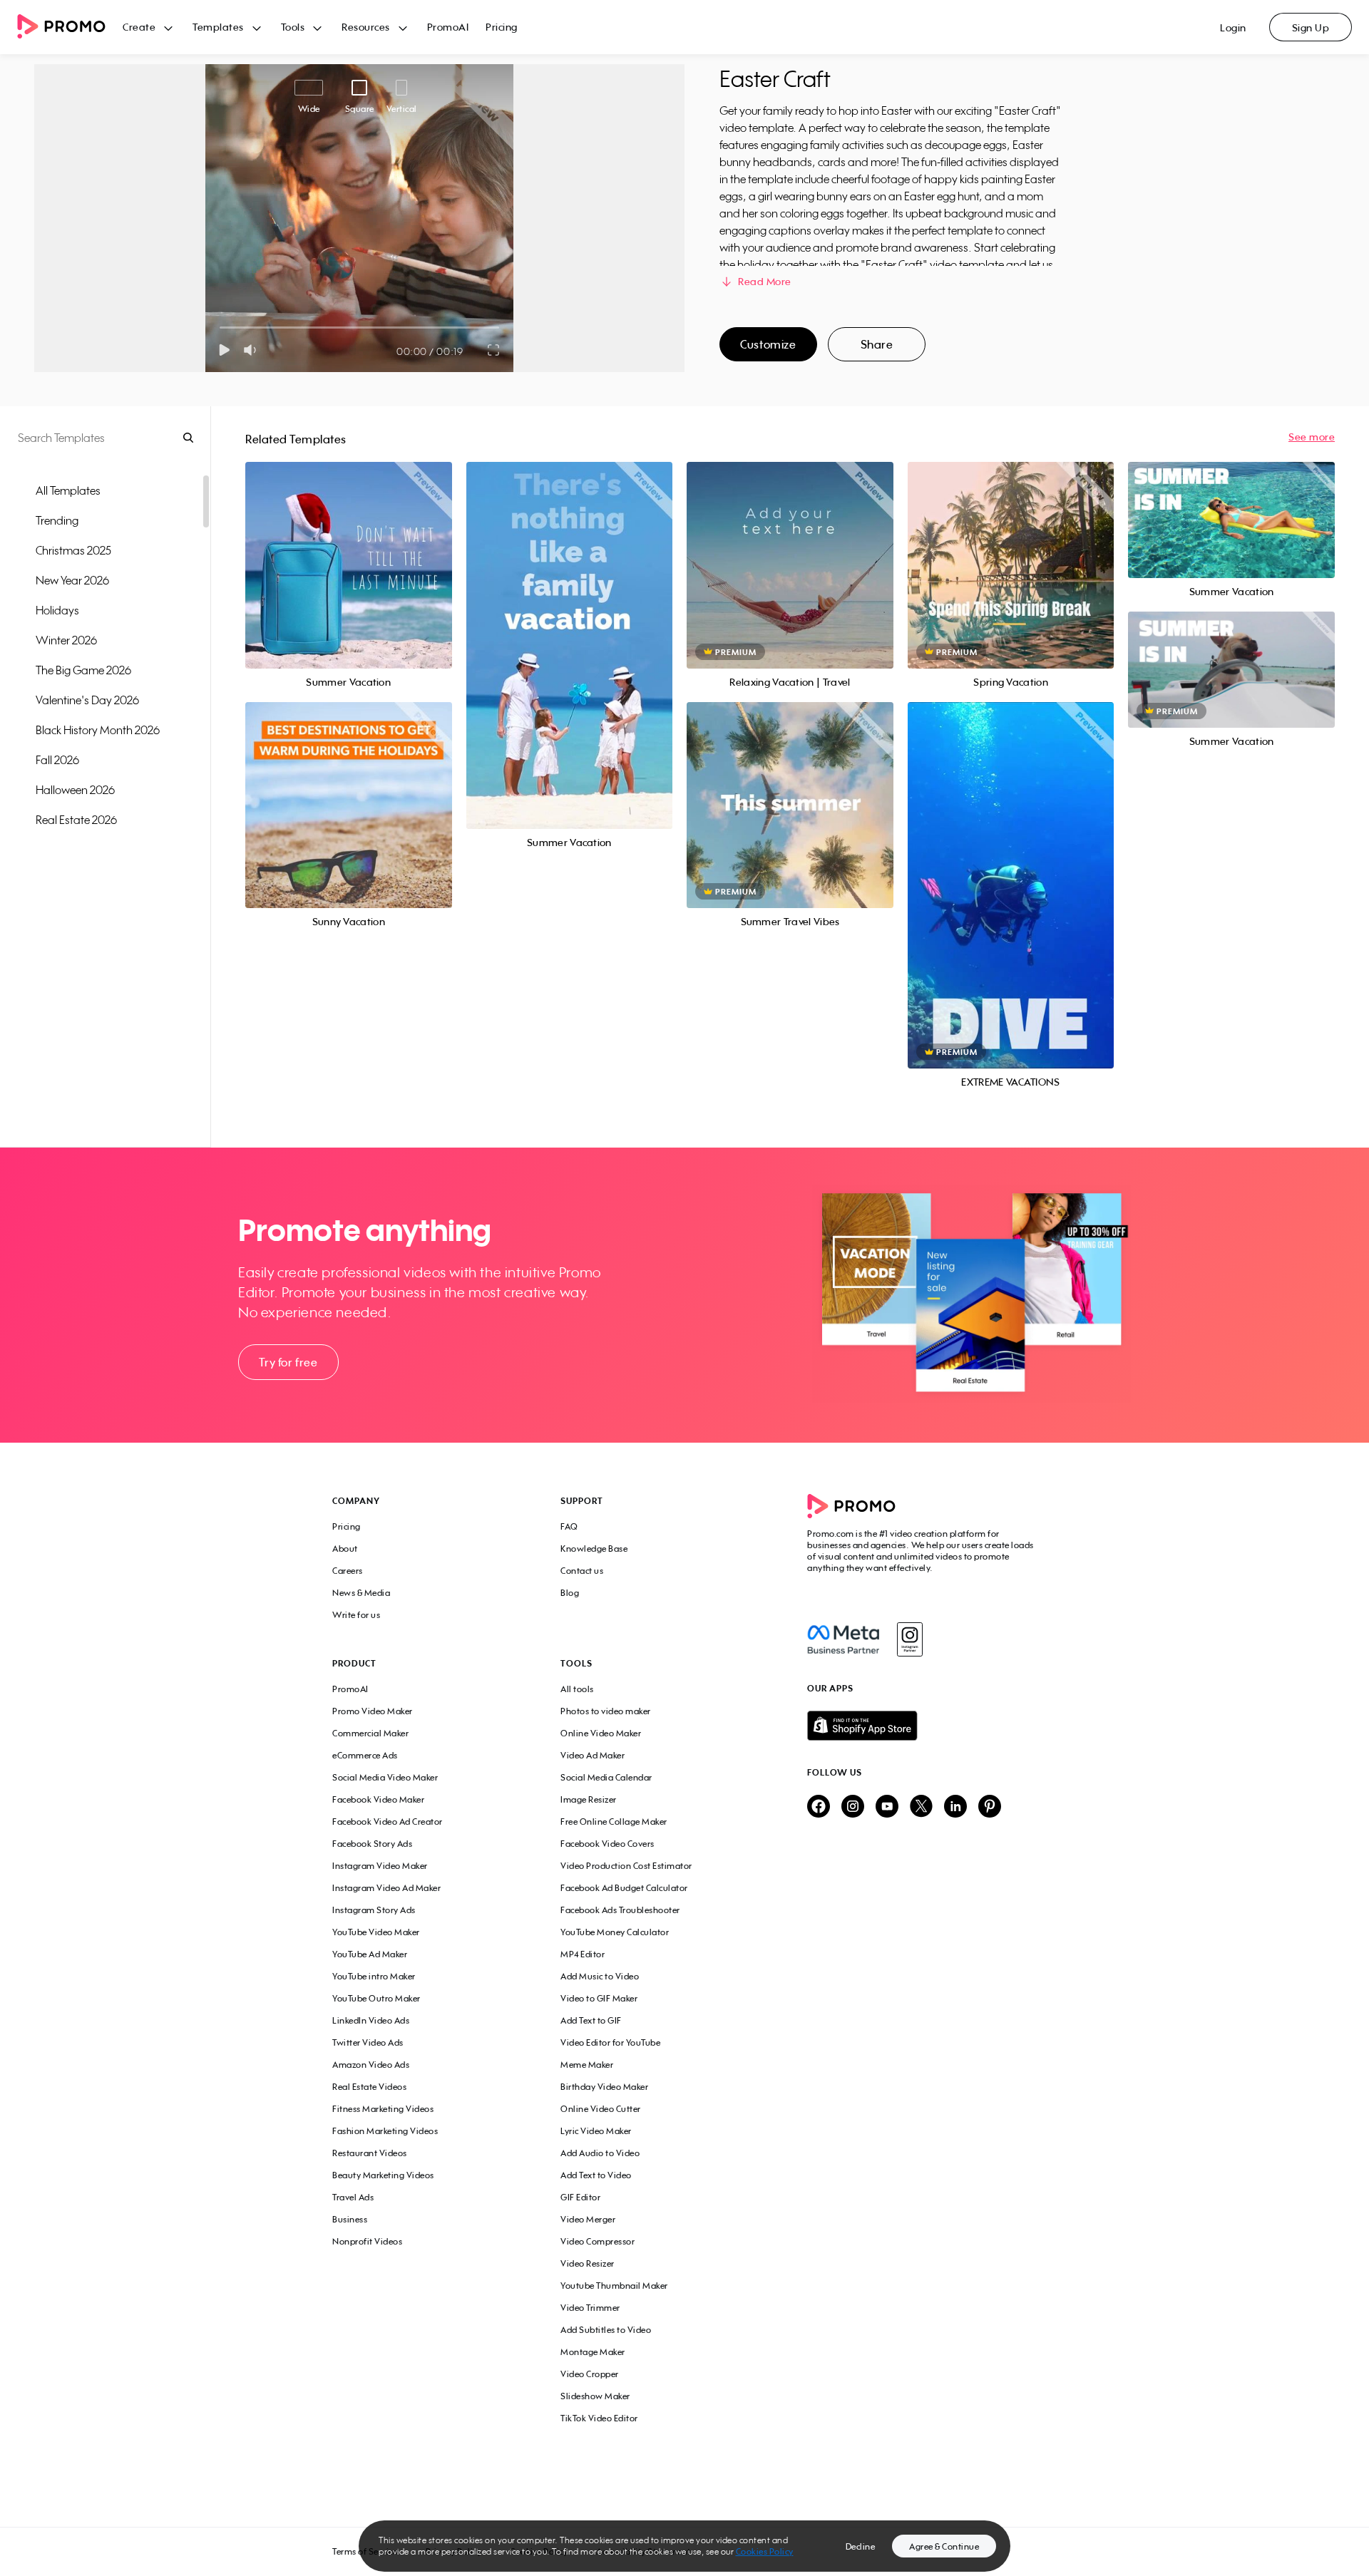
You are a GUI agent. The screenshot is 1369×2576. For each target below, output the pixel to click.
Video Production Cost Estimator (626, 1866)
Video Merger (588, 2219)
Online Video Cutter (601, 2109)
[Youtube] (887, 1807)
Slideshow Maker (595, 2396)
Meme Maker (587, 2065)
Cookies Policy (765, 2551)
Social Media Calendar (606, 1777)
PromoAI (448, 27)
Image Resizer (589, 1799)
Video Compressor (598, 2241)
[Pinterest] (990, 1807)
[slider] (220, 328)
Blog (570, 1593)
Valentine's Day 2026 (87, 700)
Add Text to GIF (591, 2020)
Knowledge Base (594, 1549)
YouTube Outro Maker (376, 1998)
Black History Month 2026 (98, 730)
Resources (366, 27)
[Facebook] (843, 1639)
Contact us (582, 1571)
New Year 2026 (72, 580)
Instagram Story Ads (374, 1910)
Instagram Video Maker (380, 1866)
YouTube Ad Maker (370, 1954)
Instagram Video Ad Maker (386, 1888)
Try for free (288, 1362)
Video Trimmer (590, 2308)
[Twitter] (921, 1807)
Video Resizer (588, 2263)
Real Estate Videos (369, 2087)
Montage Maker (593, 2352)
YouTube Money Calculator (615, 1932)
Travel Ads (353, 2197)
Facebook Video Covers (607, 1844)
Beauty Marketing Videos (383, 2175)
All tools (577, 1689)
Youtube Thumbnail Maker (614, 2286)
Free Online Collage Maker (614, 1822)
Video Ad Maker (593, 1755)
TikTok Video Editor (599, 2418)
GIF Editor (580, 2197)
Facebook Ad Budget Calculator (624, 1888)
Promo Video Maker (373, 1711)
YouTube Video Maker (376, 1932)
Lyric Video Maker (596, 2131)
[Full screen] (494, 350)
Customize (768, 344)
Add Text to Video (596, 2175)
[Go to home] (70, 27)
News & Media (361, 1593)
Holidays (57, 610)
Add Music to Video (600, 1976)
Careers (348, 1571)
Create (139, 27)
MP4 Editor (583, 1954)
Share (877, 344)
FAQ (569, 1526)
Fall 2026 (57, 760)
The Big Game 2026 (83, 670)
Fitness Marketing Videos (383, 2109)
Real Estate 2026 (76, 820)
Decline (861, 2546)
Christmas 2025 (73, 550)
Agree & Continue (944, 2546)
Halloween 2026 (75, 790)
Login (1233, 27)
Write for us (356, 1615)
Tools (293, 27)
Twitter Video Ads (368, 2042)
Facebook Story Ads (372, 1844)
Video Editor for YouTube (610, 2042)
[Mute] (253, 350)
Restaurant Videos (370, 2153)
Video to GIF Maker (599, 1998)
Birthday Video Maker (604, 2087)
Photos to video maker (606, 1711)
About (345, 1549)
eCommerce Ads (365, 1755)
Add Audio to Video (600, 2153)
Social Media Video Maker (385, 1777)
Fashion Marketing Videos (385, 2131)
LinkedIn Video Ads (371, 2020)
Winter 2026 (66, 640)
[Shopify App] (922, 1726)
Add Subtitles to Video (606, 2330)
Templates (218, 27)
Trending (57, 520)
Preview (349, 549)
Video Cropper (590, 2374)
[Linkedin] (955, 1807)
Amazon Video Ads (371, 2065)
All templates (68, 490)
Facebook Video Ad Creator (388, 1822)
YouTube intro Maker (374, 1976)
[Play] (224, 350)
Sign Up (1311, 27)
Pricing (502, 27)
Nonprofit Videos (367, 2241)
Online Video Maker (601, 1733)
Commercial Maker (370, 1733)
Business (350, 2219)
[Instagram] (909, 1639)
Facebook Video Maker (378, 1799)
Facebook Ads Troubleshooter (620, 1910)
